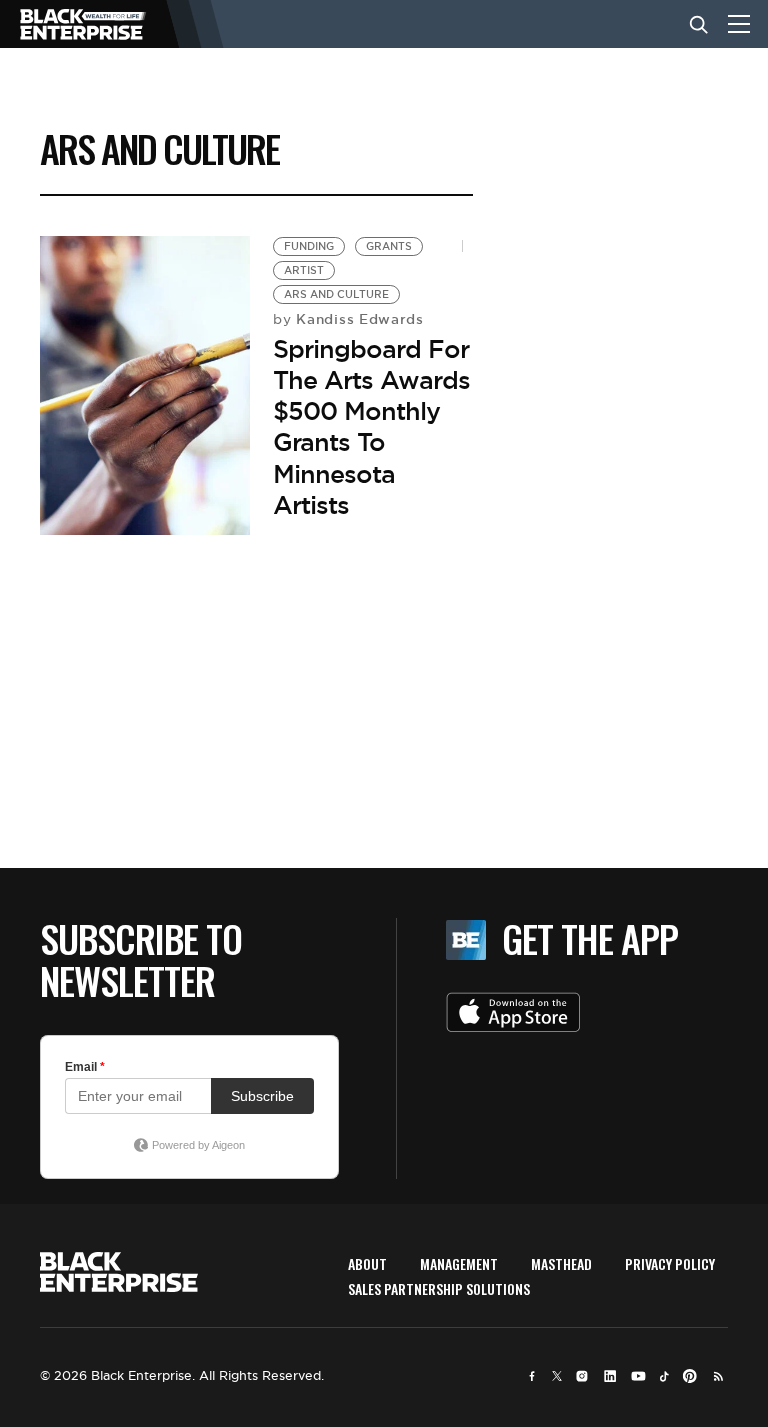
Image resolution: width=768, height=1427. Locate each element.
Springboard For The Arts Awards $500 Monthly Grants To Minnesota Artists (371, 427)
